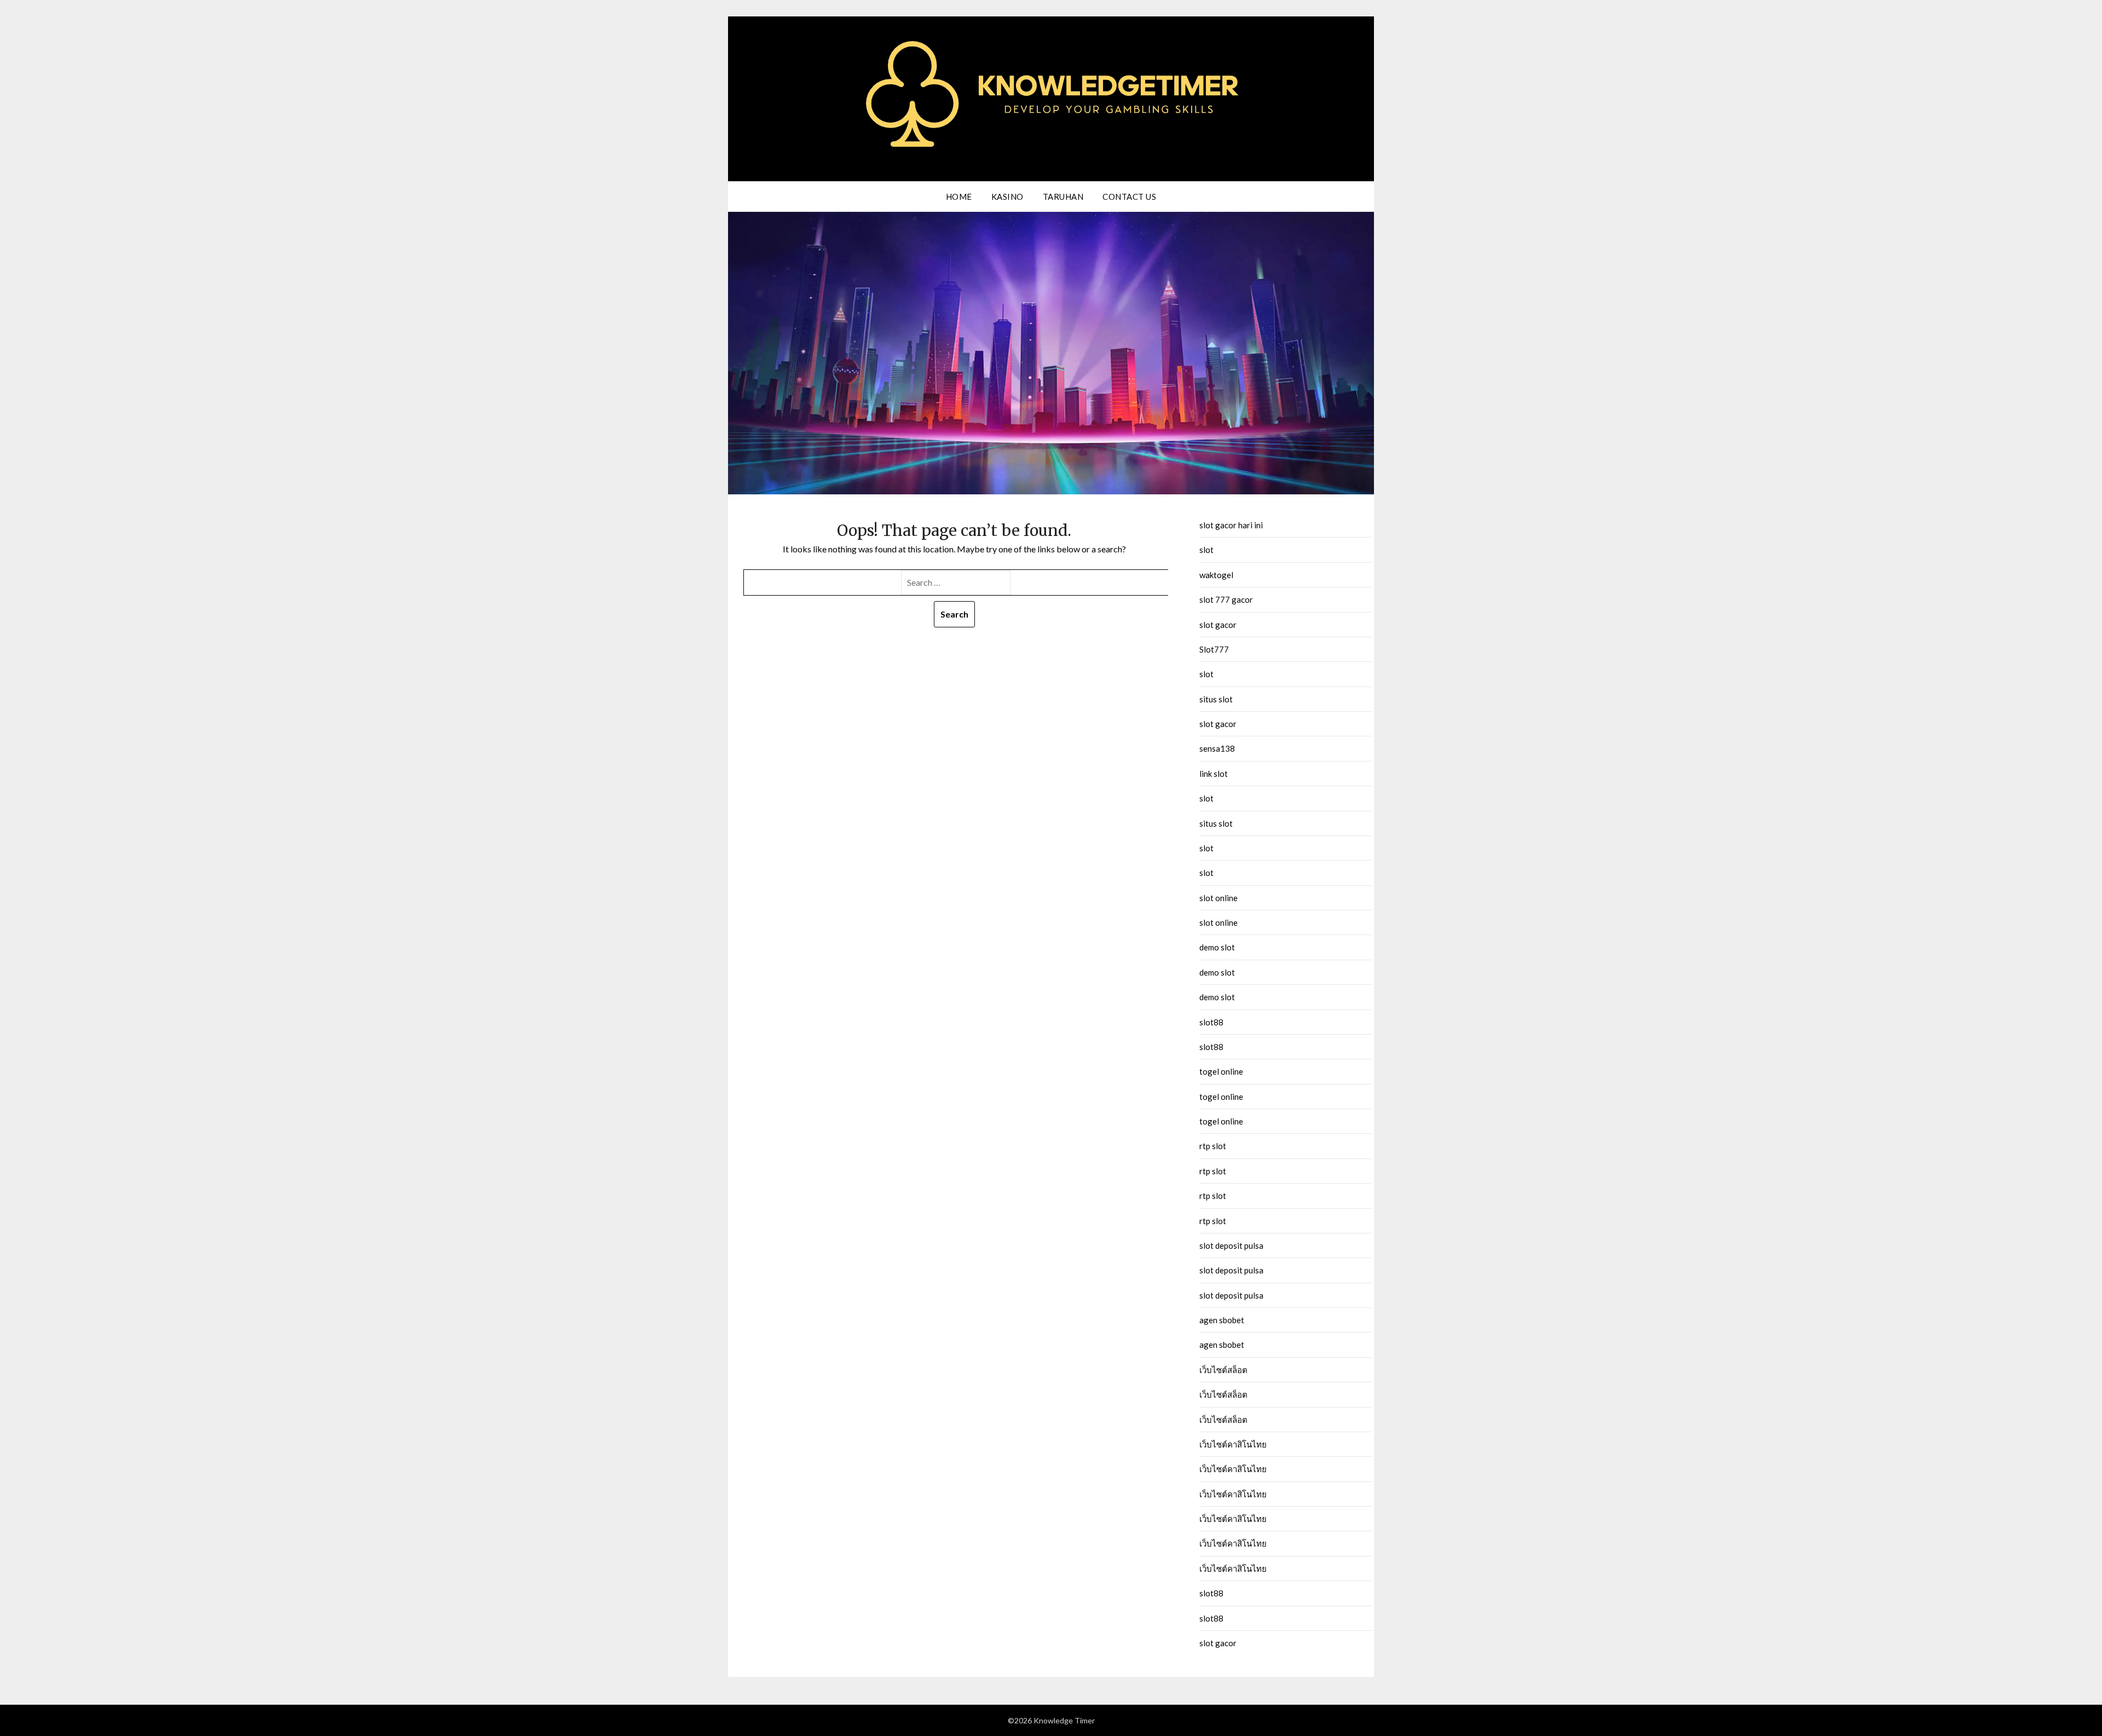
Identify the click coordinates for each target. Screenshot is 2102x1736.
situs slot (1216, 699)
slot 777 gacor (1226, 599)
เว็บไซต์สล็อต (1223, 1370)
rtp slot (1213, 1146)
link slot (1214, 774)
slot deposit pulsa (1231, 1245)
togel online (1221, 1071)
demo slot (1217, 947)
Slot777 (1214, 649)
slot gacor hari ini (1231, 525)
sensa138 (1217, 748)
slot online (1219, 898)
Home (959, 197)
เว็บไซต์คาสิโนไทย (1233, 1444)
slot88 (1211, 1022)
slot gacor (1218, 625)
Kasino (1007, 197)
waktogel (1216, 575)
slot (1206, 550)
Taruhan (1063, 197)
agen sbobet (1222, 1320)
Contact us (1129, 197)
